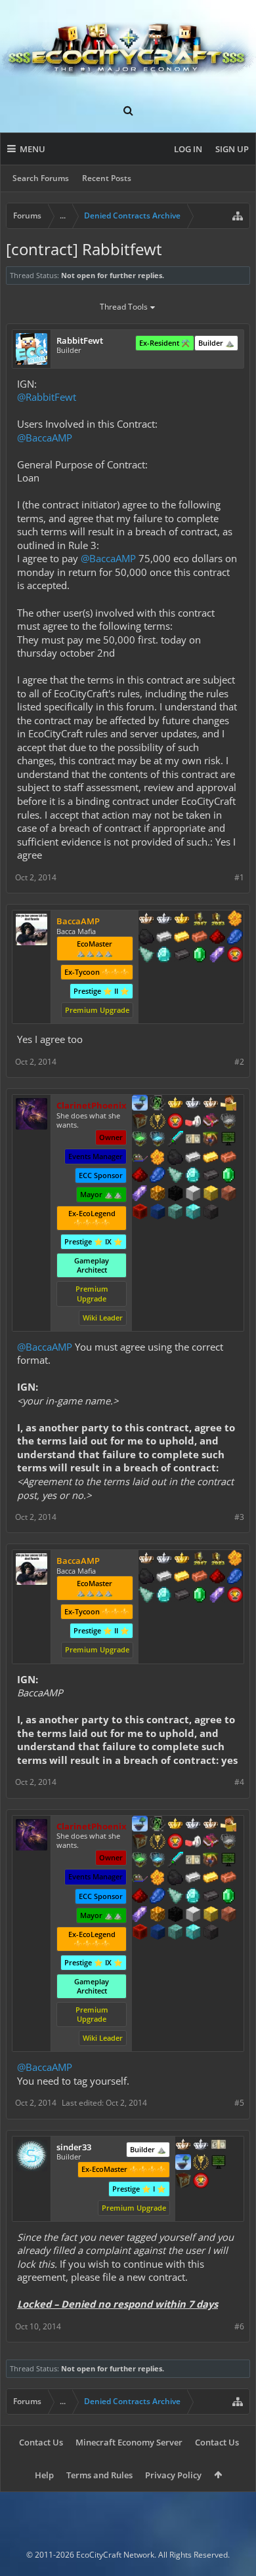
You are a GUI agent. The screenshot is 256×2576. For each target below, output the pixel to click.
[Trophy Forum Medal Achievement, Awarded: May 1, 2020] (235, 956)
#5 (239, 2103)
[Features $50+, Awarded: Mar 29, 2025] (146, 938)
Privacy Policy (173, 2475)
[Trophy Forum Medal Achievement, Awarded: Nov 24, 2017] (175, 1122)
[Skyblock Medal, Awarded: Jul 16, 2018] (140, 1104)
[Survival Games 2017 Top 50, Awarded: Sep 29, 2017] (200, 920)
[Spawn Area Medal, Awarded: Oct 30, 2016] (228, 1104)
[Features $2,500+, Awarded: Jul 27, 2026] (228, 1195)
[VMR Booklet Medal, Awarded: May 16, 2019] (211, 1122)
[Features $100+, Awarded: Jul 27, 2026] (211, 1158)
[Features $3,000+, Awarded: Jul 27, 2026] (140, 1213)
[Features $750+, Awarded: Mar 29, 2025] (217, 956)
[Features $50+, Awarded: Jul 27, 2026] (175, 1158)
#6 (239, 2326)
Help (44, 2475)
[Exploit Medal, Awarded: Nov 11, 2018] (219, 2163)
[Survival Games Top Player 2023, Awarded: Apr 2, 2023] (217, 920)
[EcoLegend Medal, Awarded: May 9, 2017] (175, 1104)
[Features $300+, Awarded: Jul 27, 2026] (175, 1176)
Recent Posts (107, 178)
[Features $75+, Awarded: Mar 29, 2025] (164, 938)
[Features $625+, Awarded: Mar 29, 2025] (200, 956)
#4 (239, 1782)
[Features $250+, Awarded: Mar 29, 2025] (235, 938)
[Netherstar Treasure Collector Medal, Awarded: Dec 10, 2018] (228, 1122)
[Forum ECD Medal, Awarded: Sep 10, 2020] (193, 1140)
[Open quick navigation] (238, 216)
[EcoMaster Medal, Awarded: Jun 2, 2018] (201, 2146)
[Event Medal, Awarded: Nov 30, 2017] (158, 1122)
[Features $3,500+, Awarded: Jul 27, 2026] (158, 1213)
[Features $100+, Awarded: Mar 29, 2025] (182, 938)
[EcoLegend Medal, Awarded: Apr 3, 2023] (182, 920)
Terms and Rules (99, 2475)
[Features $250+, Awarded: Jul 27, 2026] (158, 1176)
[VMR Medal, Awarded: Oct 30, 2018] (158, 1104)
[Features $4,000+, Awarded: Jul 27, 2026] (175, 1213)
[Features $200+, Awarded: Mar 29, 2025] (217, 938)
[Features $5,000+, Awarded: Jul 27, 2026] (211, 1213)
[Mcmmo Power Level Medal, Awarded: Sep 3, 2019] (193, 1122)
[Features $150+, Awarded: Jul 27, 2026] (228, 1158)
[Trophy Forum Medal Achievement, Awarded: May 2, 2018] (201, 2182)
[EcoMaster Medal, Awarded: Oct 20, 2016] (193, 1104)
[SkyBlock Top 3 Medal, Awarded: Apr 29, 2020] (211, 1140)
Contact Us (41, 2442)
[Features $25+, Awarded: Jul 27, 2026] (158, 1158)
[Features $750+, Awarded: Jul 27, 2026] (140, 1195)
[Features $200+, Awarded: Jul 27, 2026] (140, 1176)
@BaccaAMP (45, 438)
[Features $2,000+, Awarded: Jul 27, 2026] (211, 1195)
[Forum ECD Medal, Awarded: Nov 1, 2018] (219, 2146)
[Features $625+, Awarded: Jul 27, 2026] (228, 1176)
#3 (239, 1517)
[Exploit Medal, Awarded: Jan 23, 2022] (228, 1140)
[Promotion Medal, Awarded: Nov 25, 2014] (140, 1122)
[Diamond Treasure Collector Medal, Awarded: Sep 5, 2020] (158, 1140)
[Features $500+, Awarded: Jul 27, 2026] (211, 1176)
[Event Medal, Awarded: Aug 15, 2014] (201, 2163)
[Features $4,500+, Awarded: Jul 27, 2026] (193, 1213)
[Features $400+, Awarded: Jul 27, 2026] (193, 1176)
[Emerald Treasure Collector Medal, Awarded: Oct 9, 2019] (140, 1140)
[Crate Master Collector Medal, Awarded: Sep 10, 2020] (175, 1140)
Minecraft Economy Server (129, 2442)
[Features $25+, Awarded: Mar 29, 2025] (235, 920)
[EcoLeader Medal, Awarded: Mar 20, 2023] (146, 920)
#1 (239, 877)
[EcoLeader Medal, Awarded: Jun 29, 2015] (211, 1104)
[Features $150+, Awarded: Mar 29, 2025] (200, 938)
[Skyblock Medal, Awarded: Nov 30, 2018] (183, 2163)
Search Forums (41, 178)
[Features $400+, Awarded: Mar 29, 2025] (164, 956)
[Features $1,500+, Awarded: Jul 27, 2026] (193, 1195)
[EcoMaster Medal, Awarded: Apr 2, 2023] (164, 920)
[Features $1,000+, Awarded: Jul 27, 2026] (158, 1195)
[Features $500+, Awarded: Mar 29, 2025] (182, 956)
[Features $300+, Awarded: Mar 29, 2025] (146, 956)
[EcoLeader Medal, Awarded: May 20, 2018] (183, 2146)
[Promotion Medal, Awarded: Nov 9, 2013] (183, 2182)
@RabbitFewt (47, 397)
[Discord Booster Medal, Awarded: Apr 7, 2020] (140, 1158)
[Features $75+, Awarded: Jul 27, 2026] (193, 1158)
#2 (239, 1062)
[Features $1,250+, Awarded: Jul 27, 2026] (175, 1195)
